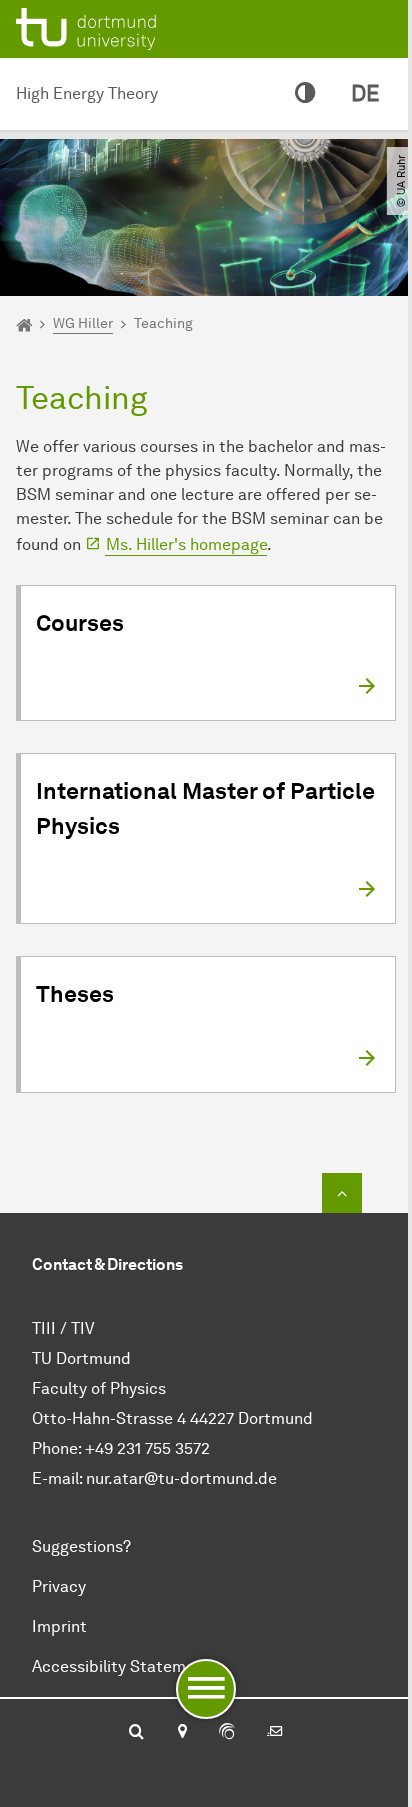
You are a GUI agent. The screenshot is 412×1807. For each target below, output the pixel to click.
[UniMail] (275, 1733)
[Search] (136, 1733)
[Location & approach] (181, 1733)
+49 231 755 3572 (147, 1448)
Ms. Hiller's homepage (186, 544)
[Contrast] (305, 94)
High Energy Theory (87, 93)
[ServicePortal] (227, 1733)
